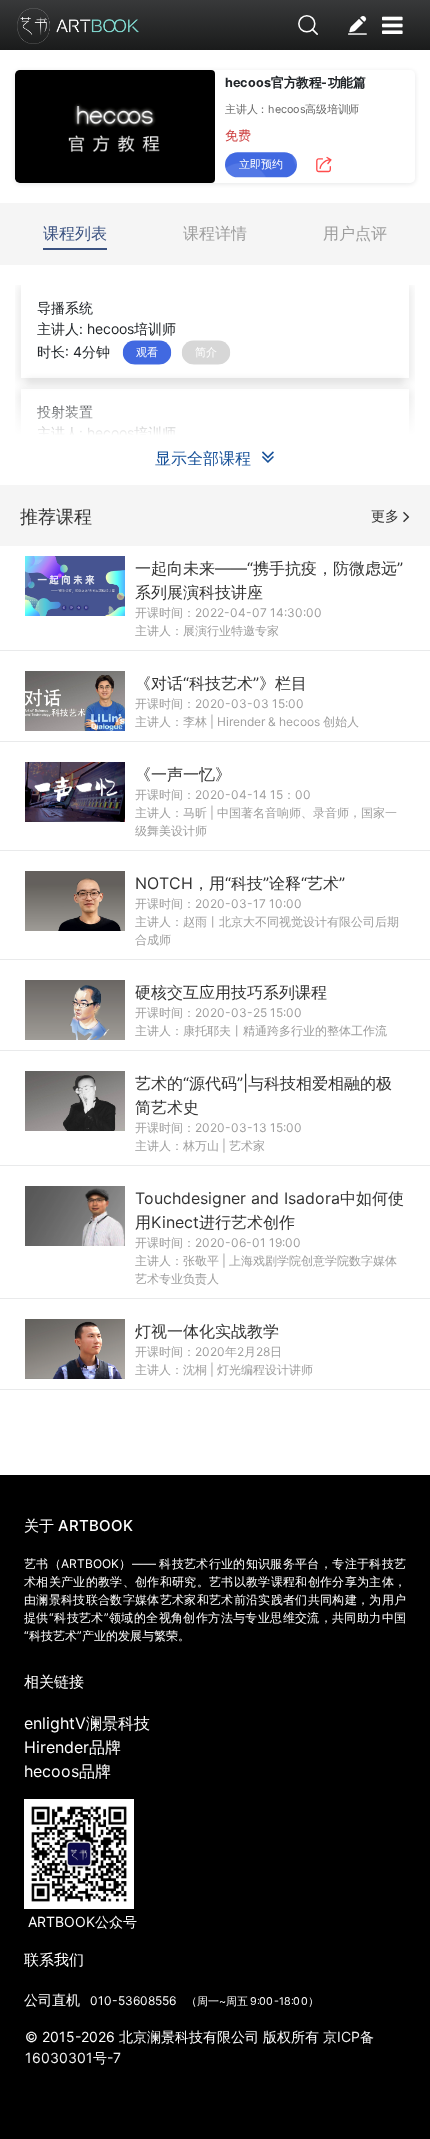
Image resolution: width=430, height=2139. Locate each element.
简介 (206, 351)
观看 (147, 351)
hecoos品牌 (67, 1771)
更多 (387, 515)
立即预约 (260, 164)
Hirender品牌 (72, 1747)
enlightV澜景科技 (87, 1723)
